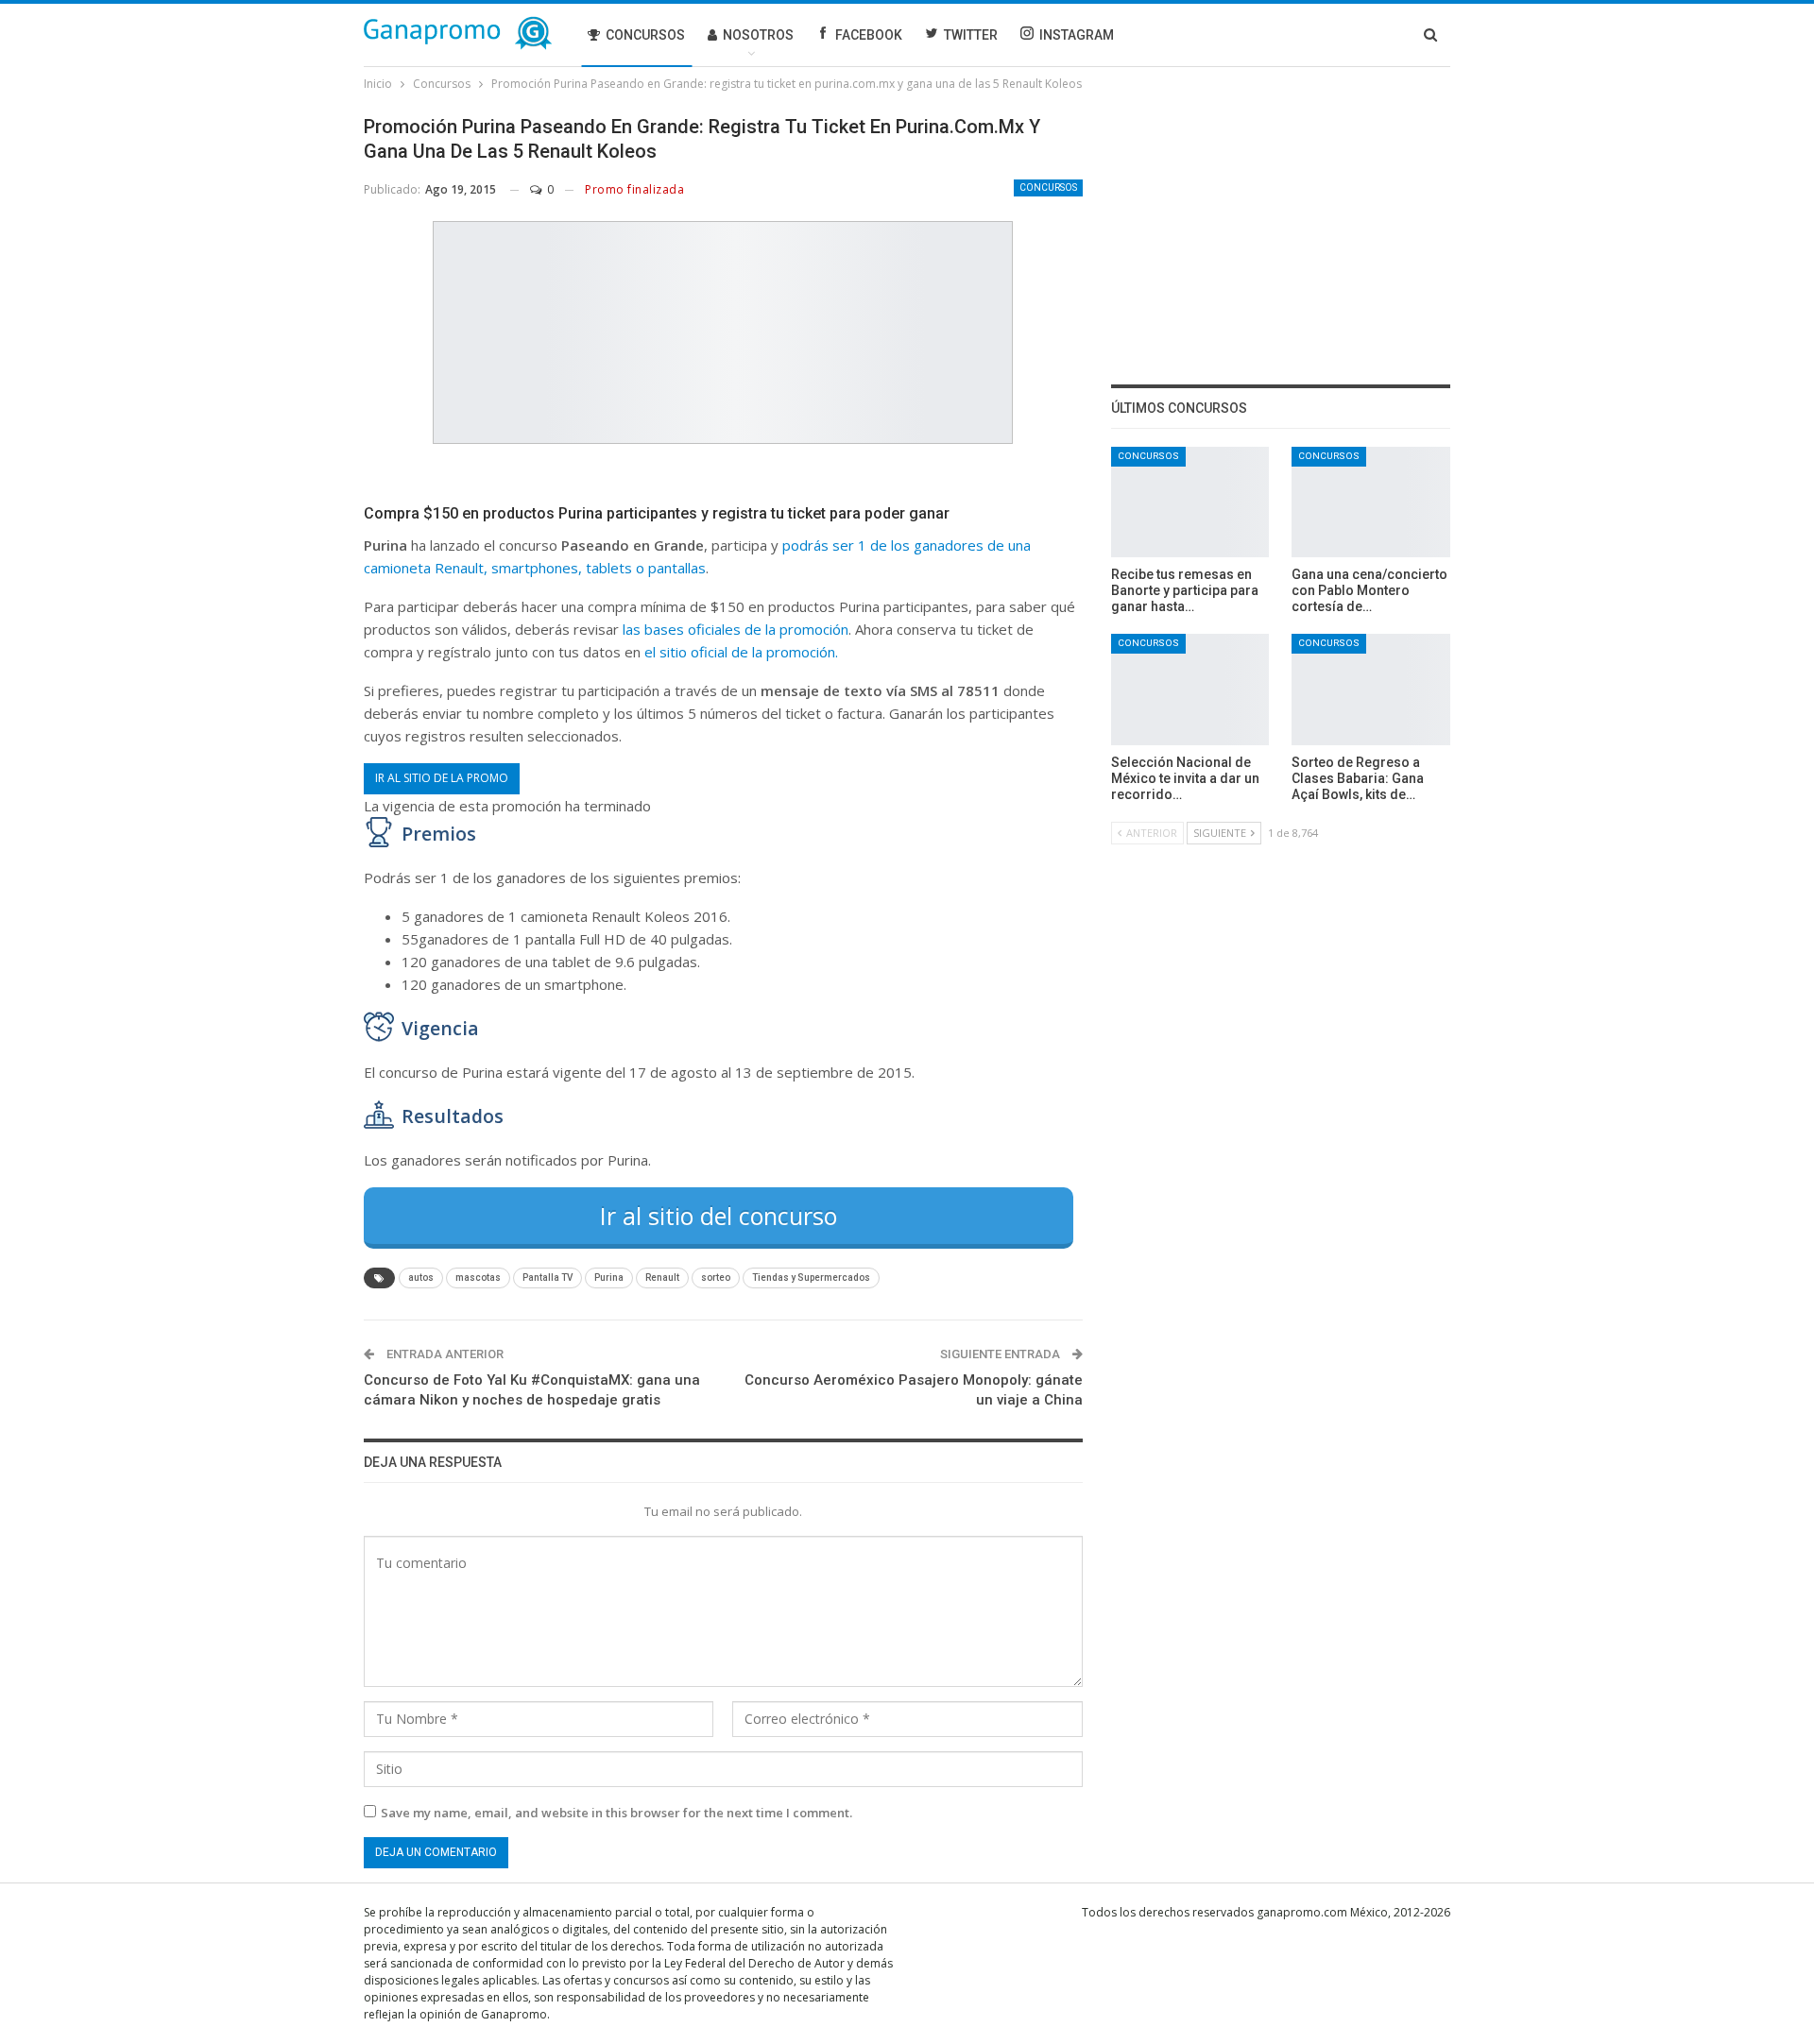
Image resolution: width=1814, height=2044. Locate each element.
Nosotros (758, 35)
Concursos (645, 35)
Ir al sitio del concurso (719, 1216)
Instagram (1077, 35)
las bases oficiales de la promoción (736, 629)
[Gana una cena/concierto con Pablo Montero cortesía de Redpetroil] (1371, 502)
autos (421, 1277)
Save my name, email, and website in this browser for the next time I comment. (616, 1813)
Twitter (971, 35)
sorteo (716, 1277)
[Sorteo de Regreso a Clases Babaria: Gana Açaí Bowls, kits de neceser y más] (1371, 689)
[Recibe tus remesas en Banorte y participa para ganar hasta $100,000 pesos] (1190, 502)
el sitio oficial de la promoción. (741, 652)
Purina (609, 1277)
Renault (662, 1277)
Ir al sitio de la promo (442, 778)
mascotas (478, 1277)
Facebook (869, 35)
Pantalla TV (548, 1277)
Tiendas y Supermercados (811, 1277)
